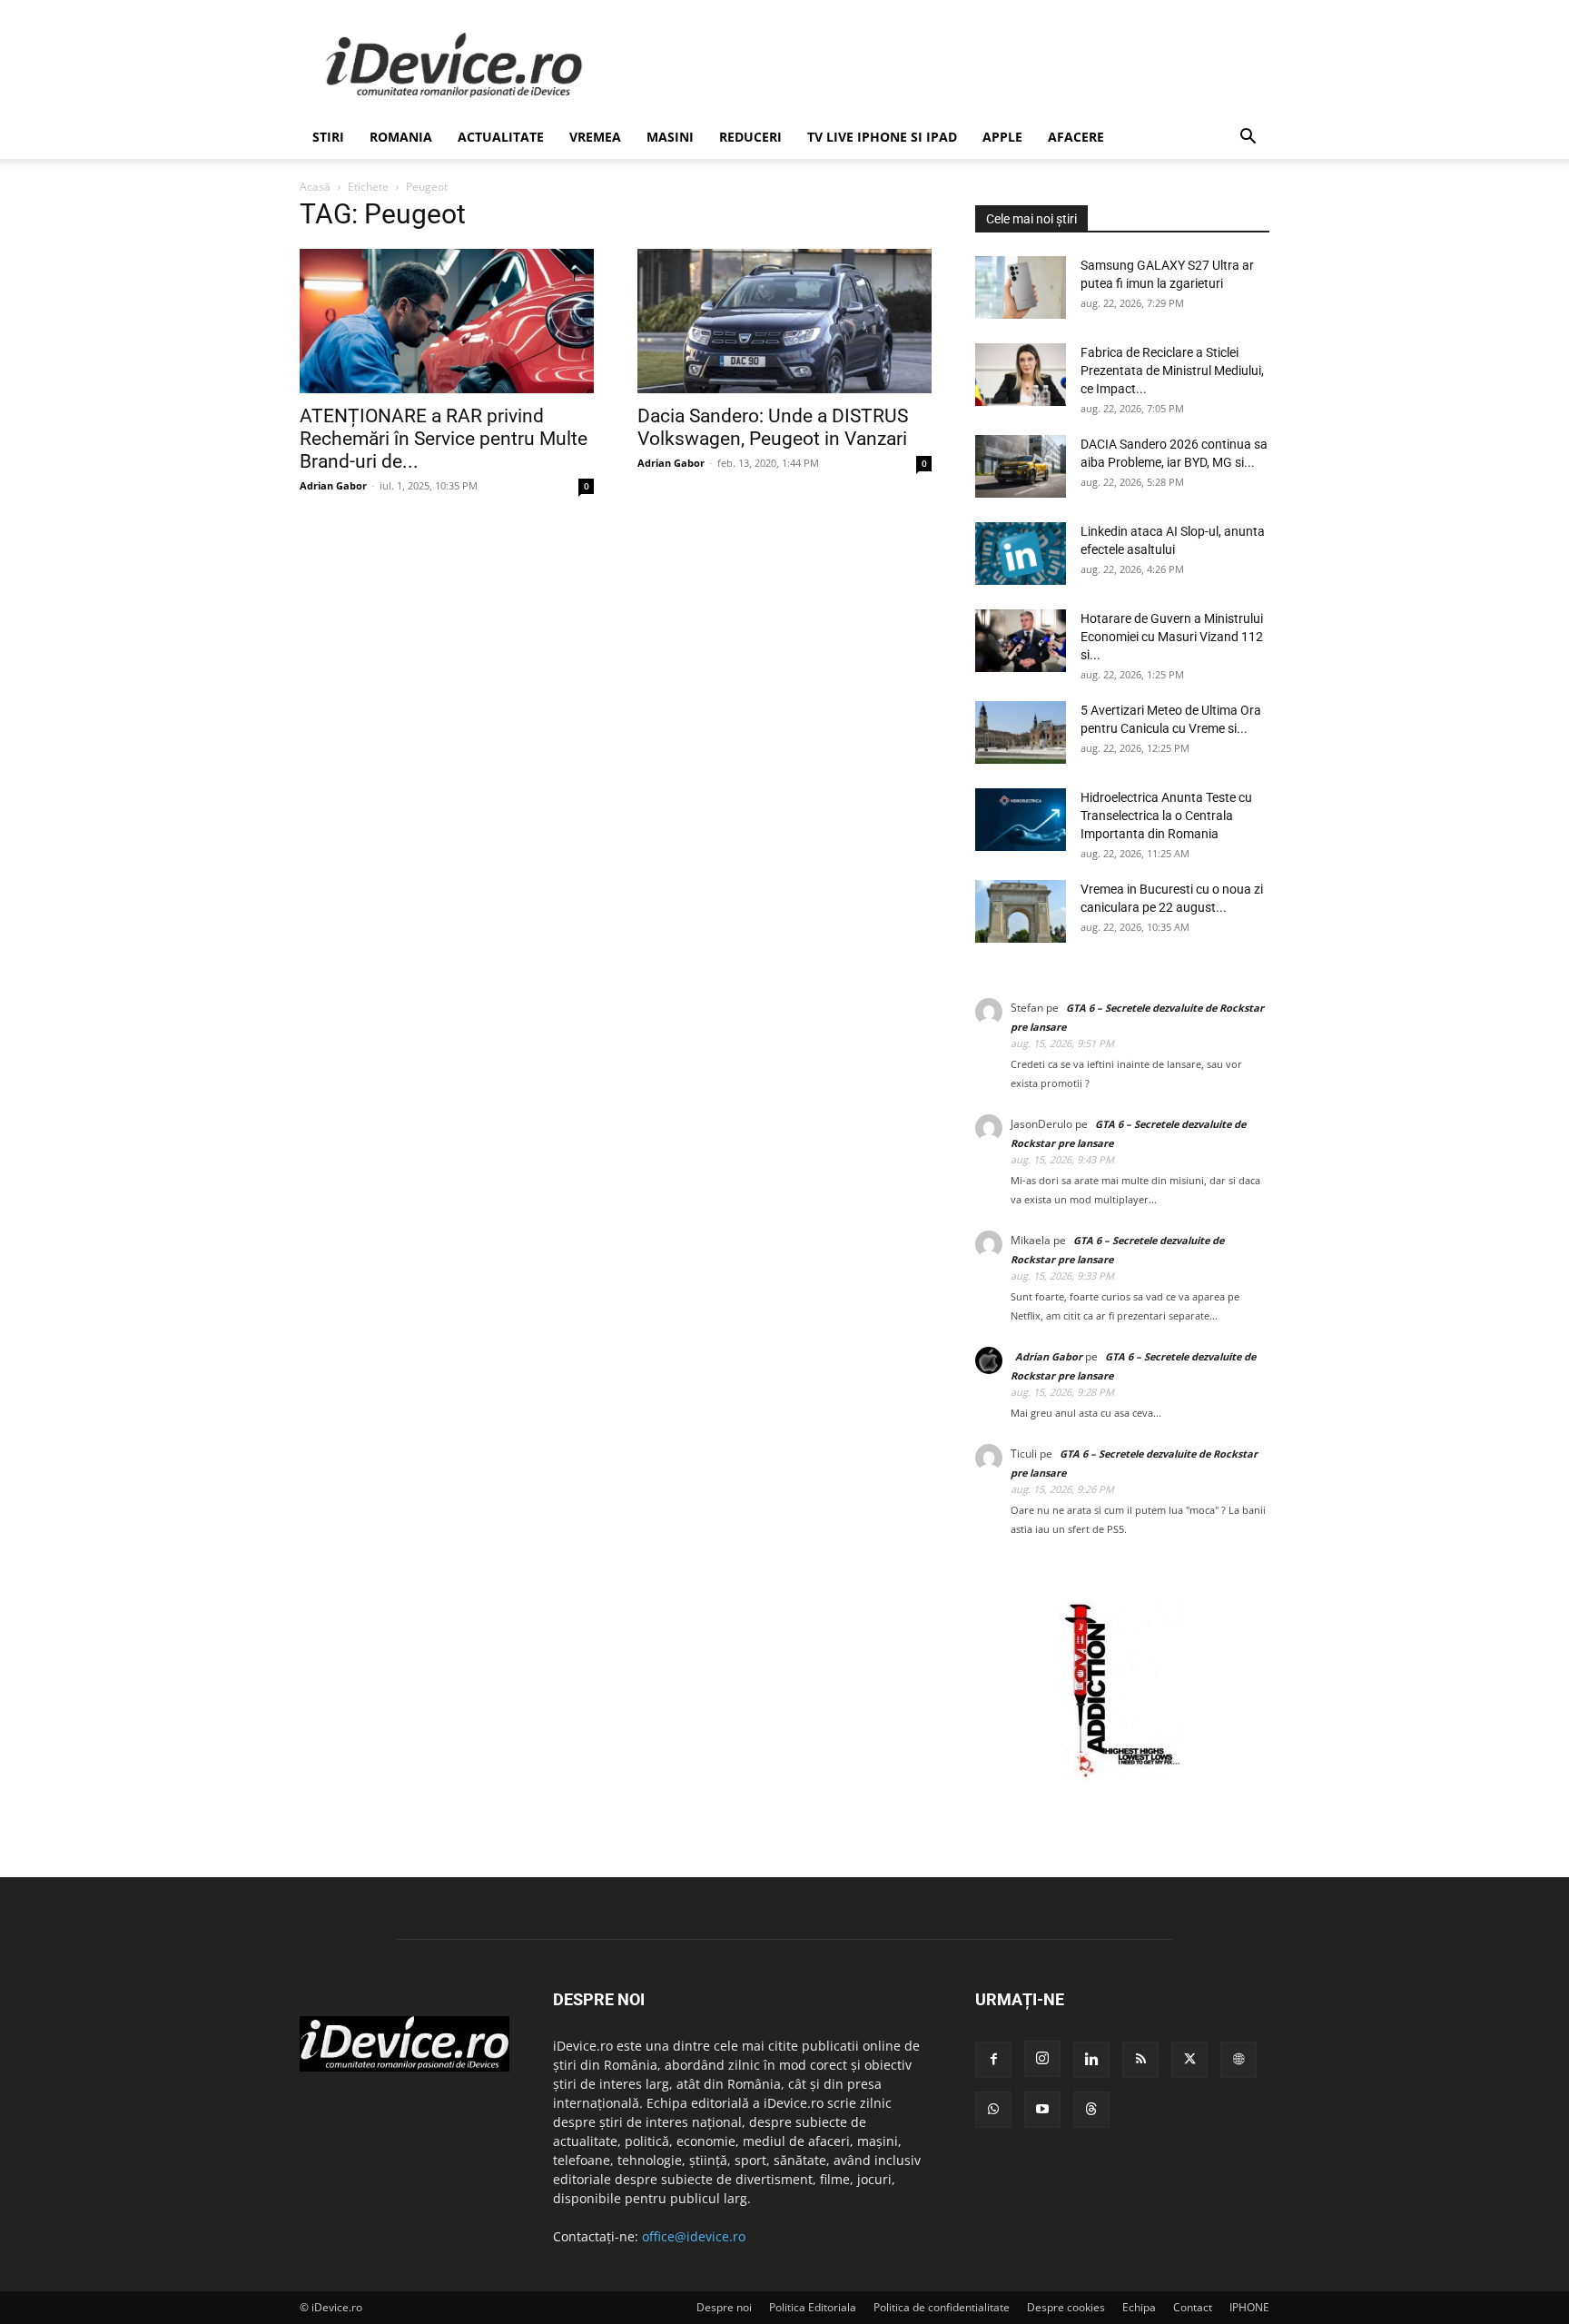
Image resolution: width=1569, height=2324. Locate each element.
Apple (1002, 137)
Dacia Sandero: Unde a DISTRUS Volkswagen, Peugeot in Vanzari (773, 427)
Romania (401, 137)
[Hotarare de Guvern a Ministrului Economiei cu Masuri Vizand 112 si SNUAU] (1021, 641)
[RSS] (1140, 2060)
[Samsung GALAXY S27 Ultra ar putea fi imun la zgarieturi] (1021, 287)
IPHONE (1249, 2307)
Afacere (1076, 137)
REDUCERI (750, 137)
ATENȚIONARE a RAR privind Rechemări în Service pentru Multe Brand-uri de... (444, 439)
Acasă (315, 187)
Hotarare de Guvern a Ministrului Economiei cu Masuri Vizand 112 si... (1172, 637)
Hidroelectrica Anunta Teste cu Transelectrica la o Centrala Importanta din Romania (1166, 816)
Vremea (595, 137)
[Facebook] (993, 2060)
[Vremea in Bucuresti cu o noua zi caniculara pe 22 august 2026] (1021, 911)
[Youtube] (1042, 2110)
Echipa (1139, 2307)
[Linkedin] (1091, 2060)
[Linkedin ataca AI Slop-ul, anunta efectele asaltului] (1021, 554)
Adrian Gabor (333, 485)
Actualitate (501, 137)
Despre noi (724, 2307)
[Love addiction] (1122, 1778)
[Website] (1238, 2060)
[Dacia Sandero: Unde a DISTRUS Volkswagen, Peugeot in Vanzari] (784, 321)
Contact (1193, 2307)
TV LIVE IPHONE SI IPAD (882, 137)
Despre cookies (1066, 2307)
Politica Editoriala (813, 2307)
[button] (1248, 138)
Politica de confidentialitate (942, 2307)
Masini (670, 137)
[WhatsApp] (993, 2110)
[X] (1189, 2060)
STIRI (328, 137)
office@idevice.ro (694, 2236)
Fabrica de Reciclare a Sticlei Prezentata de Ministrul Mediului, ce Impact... (1172, 371)
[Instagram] (1042, 2059)
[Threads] (1091, 2110)
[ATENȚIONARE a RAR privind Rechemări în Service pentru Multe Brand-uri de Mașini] (447, 321)
